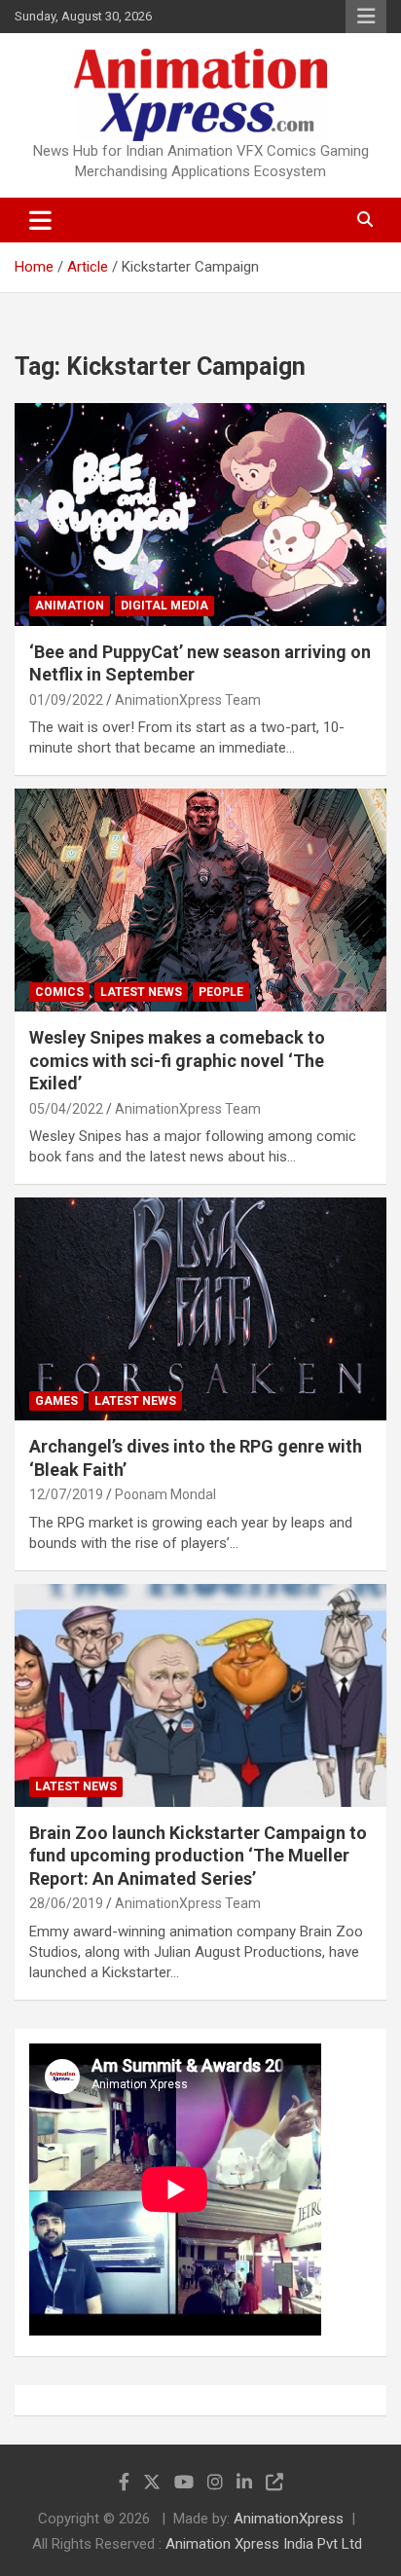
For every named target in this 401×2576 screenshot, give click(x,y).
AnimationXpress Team (188, 700)
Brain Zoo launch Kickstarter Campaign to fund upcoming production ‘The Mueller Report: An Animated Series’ (198, 1856)
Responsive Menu (366, 17)
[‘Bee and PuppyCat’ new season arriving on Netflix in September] (200, 515)
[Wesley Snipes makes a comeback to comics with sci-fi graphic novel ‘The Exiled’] (200, 901)
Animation (70, 606)
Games (56, 1401)
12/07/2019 (66, 1494)
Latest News (141, 992)
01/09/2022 (66, 700)
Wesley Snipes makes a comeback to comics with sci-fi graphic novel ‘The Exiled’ (177, 1060)
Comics (59, 992)
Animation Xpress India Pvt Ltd (264, 2544)
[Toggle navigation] (40, 220)
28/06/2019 (66, 1903)
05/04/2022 (66, 1109)
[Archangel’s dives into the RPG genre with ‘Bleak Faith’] (200, 1310)
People (221, 992)
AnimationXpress (289, 2519)
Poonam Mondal (165, 1494)
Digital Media (164, 606)
